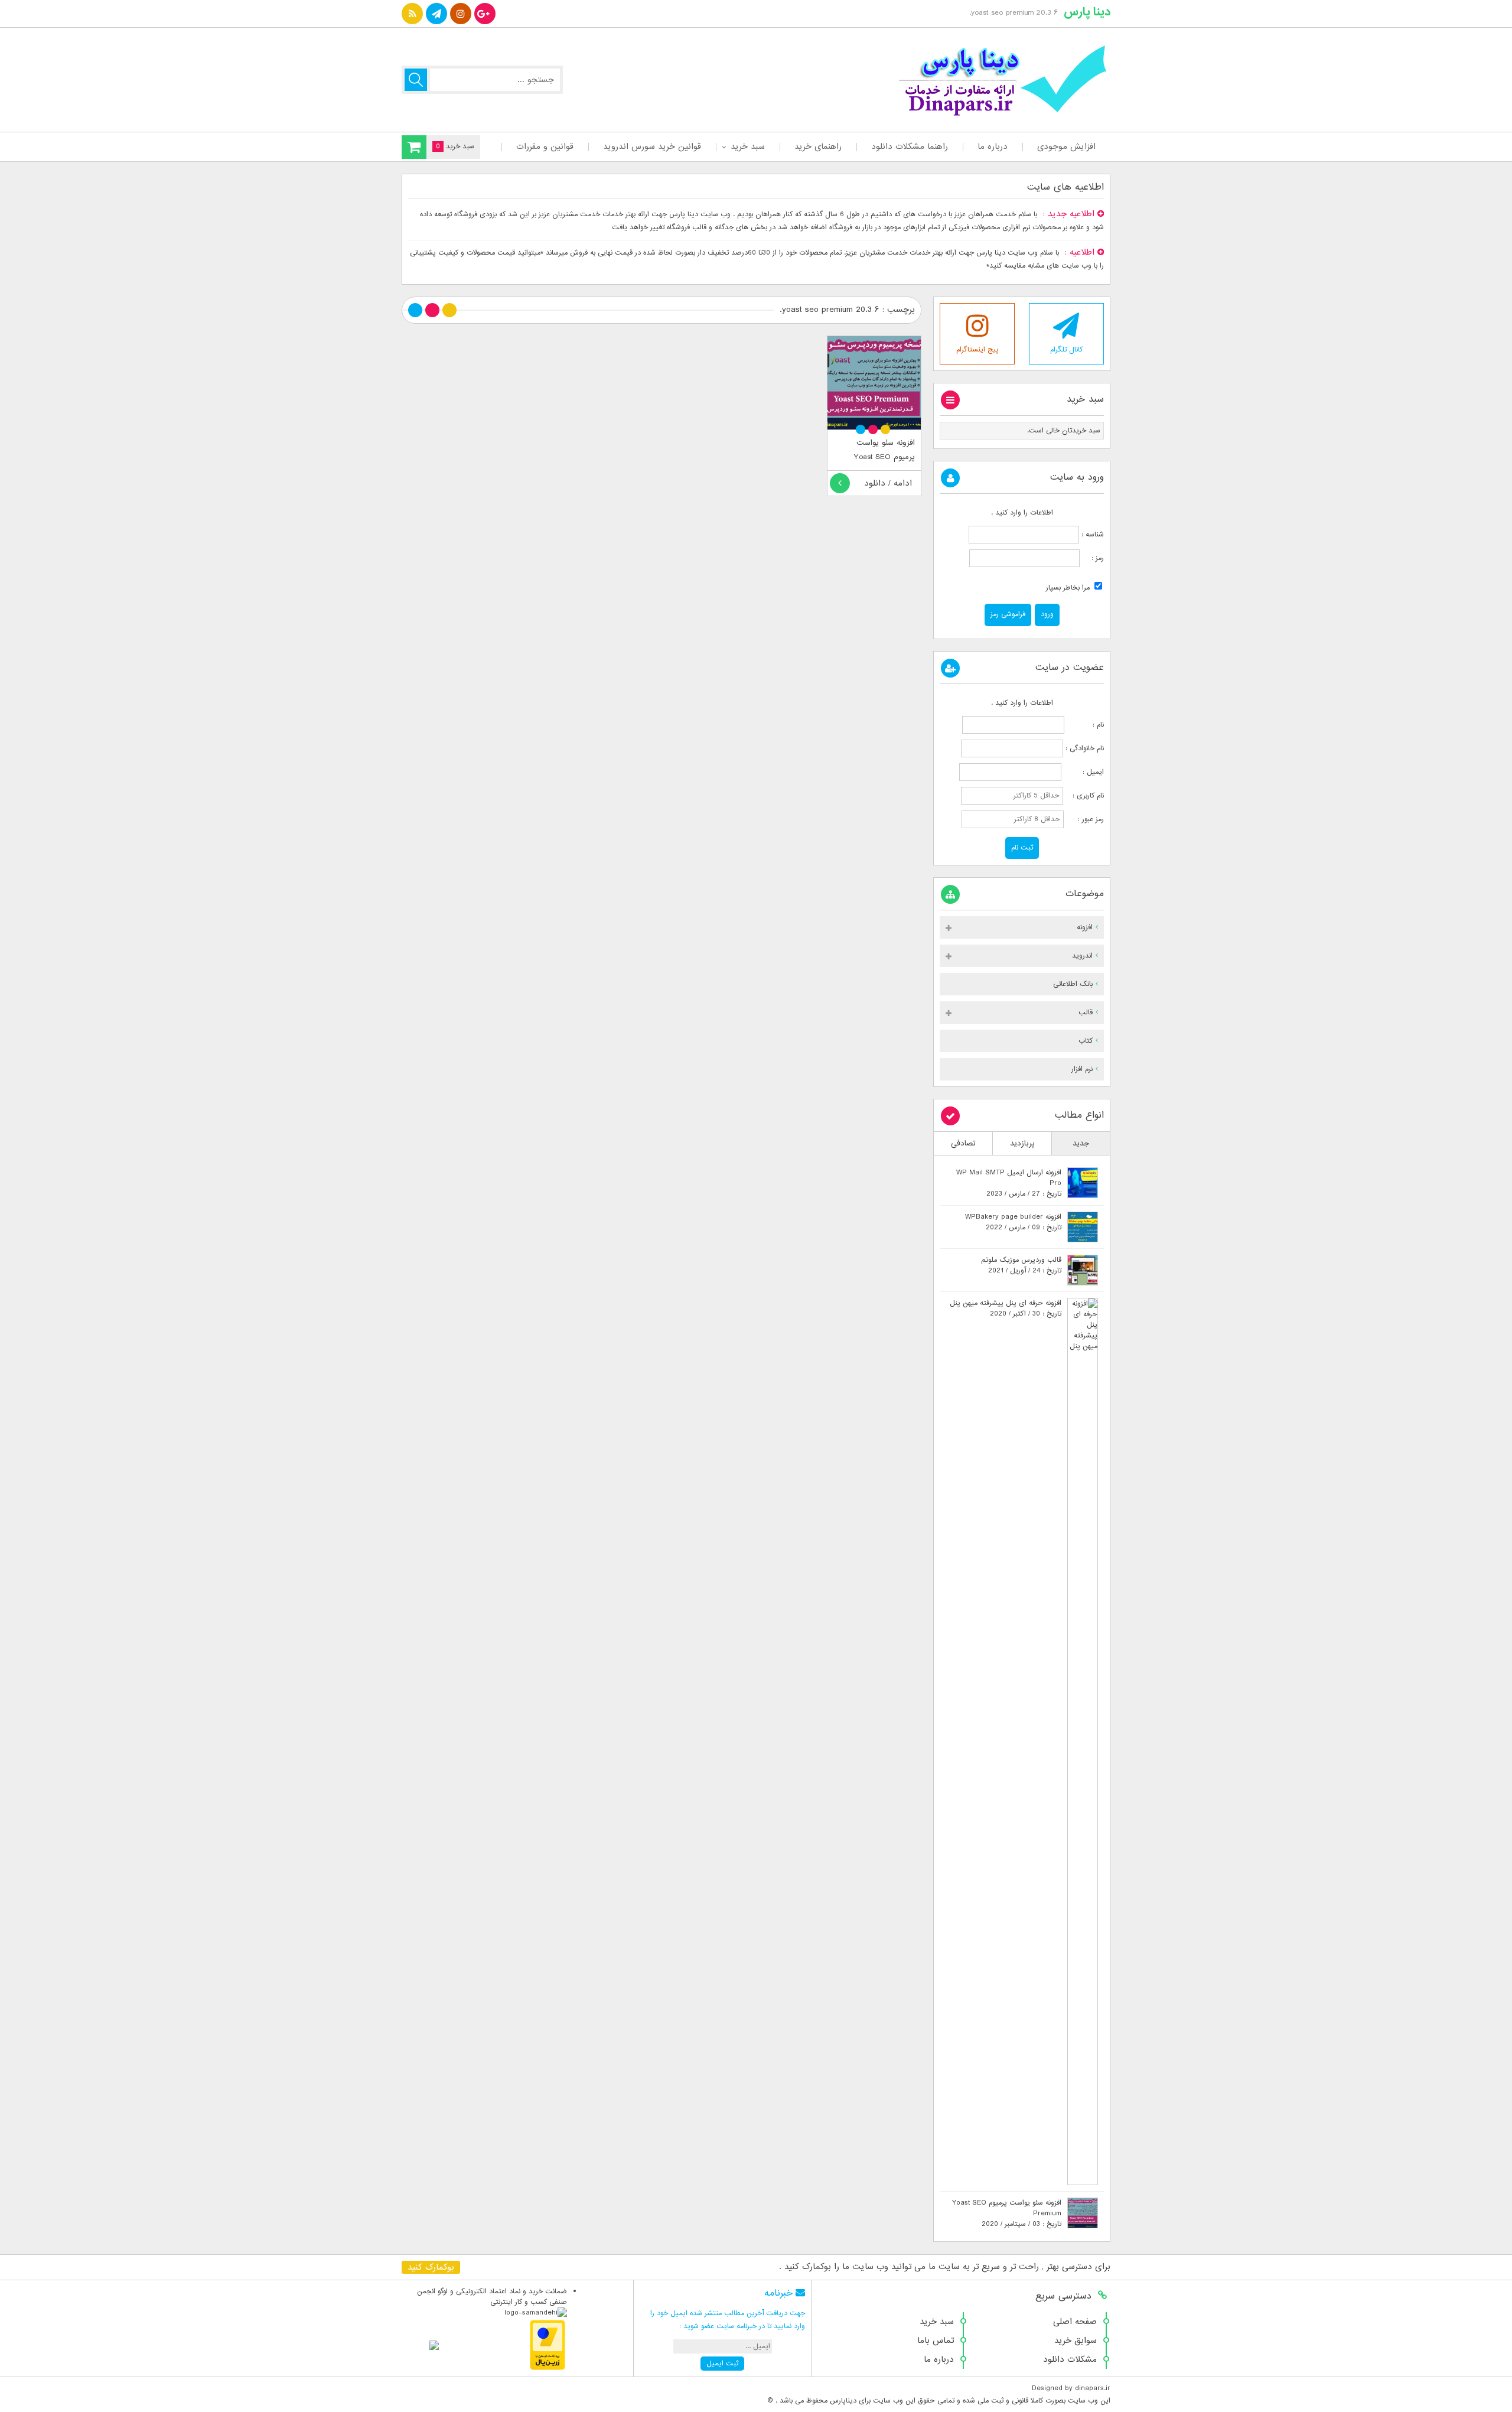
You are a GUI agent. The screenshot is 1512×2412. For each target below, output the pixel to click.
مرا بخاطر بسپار (1069, 588)
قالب (1086, 1013)
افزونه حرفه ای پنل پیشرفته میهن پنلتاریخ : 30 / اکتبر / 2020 (1006, 1308)
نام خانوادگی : (1085, 748)
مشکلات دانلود (1070, 2359)
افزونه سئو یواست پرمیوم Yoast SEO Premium (884, 457)
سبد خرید (748, 147)
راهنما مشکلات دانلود (910, 147)
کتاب (1086, 1041)
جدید (1081, 1143)
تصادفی (963, 1143)
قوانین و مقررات (545, 147)
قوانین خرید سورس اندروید (652, 147)
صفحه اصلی (1075, 2322)
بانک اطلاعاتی (1073, 984)
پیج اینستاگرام (977, 350)
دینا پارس (1087, 12)
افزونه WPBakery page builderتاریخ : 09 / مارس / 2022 (1013, 1222)
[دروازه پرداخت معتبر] (548, 2368)
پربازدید (1022, 1143)
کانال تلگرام (1066, 350)
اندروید (1082, 956)
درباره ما (993, 147)
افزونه (1085, 927)
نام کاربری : (1085, 796)
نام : (1085, 725)
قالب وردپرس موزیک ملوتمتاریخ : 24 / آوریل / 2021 (1021, 1265)
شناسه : (1091, 535)
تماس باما (936, 2341)
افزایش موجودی (1066, 147)
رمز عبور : (1085, 819)
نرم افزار (1082, 1069)
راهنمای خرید (818, 147)
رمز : (1092, 558)
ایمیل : (1084, 772)
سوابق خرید (1076, 2341)
